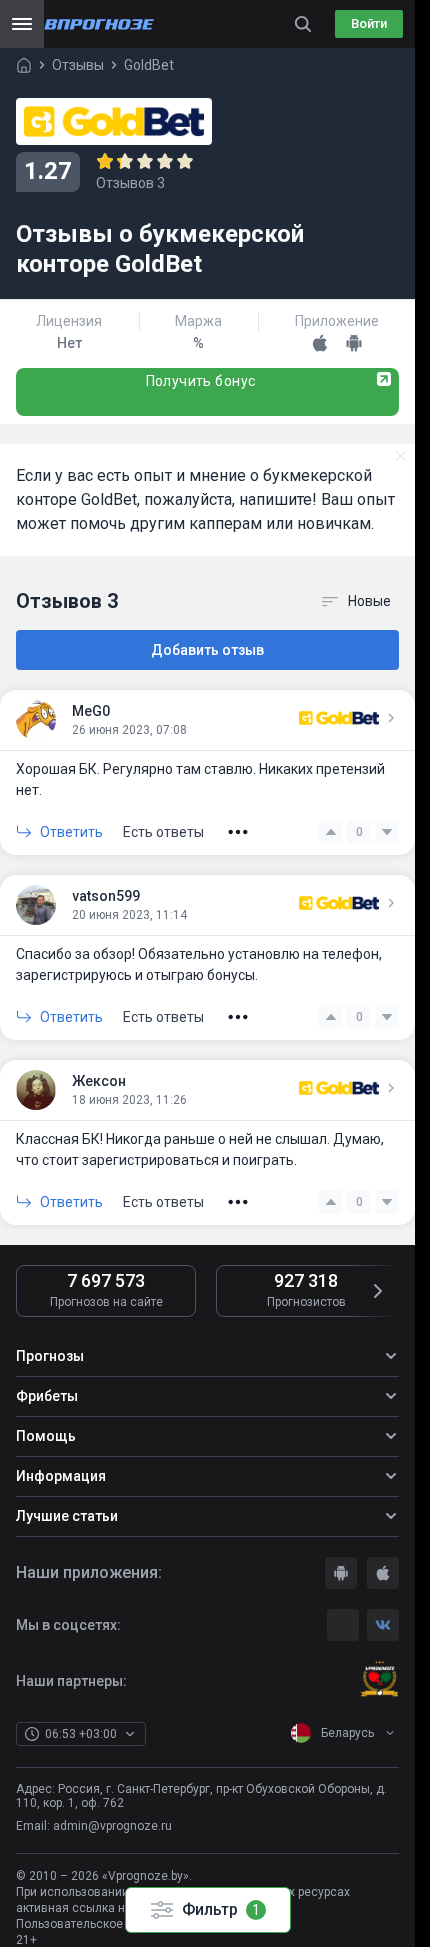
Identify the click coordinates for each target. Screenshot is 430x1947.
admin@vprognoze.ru (112, 1826)
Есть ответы (163, 832)
